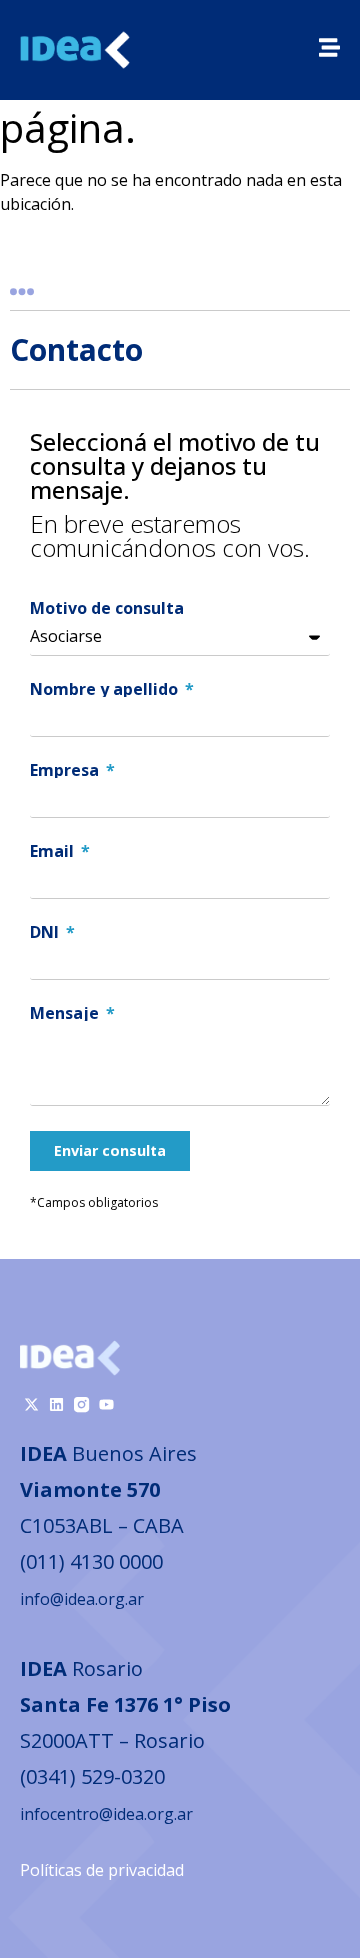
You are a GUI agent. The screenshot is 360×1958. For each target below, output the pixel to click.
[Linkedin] (56, 1404)
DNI (46, 932)
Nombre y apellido (106, 689)
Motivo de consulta (107, 608)
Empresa (66, 770)
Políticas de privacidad (102, 1870)
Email (54, 851)
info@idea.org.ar (82, 1599)
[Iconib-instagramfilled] (81, 1404)
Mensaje (66, 1013)
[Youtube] (106, 1404)
